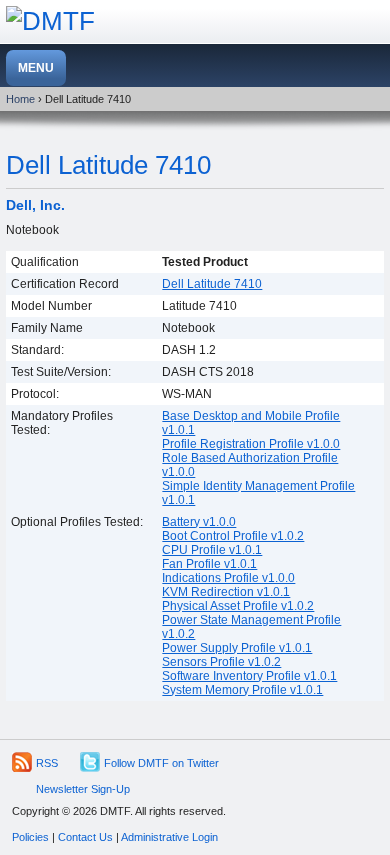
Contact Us (85, 837)
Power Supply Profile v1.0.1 (237, 648)
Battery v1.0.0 (199, 522)
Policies (30, 837)
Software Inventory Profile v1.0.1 (249, 676)
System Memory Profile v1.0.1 (242, 690)
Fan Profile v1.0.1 (209, 564)
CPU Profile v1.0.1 (212, 550)
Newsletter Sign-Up (83, 789)
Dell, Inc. (35, 205)
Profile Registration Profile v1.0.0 (251, 444)
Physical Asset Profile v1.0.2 (238, 606)
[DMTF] (50, 21)
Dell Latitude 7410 (108, 165)
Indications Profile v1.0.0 (228, 578)
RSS (47, 763)
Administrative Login (169, 837)
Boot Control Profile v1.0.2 (233, 536)
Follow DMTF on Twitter (161, 763)
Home (20, 99)
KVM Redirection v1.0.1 (226, 592)
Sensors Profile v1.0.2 (221, 662)
